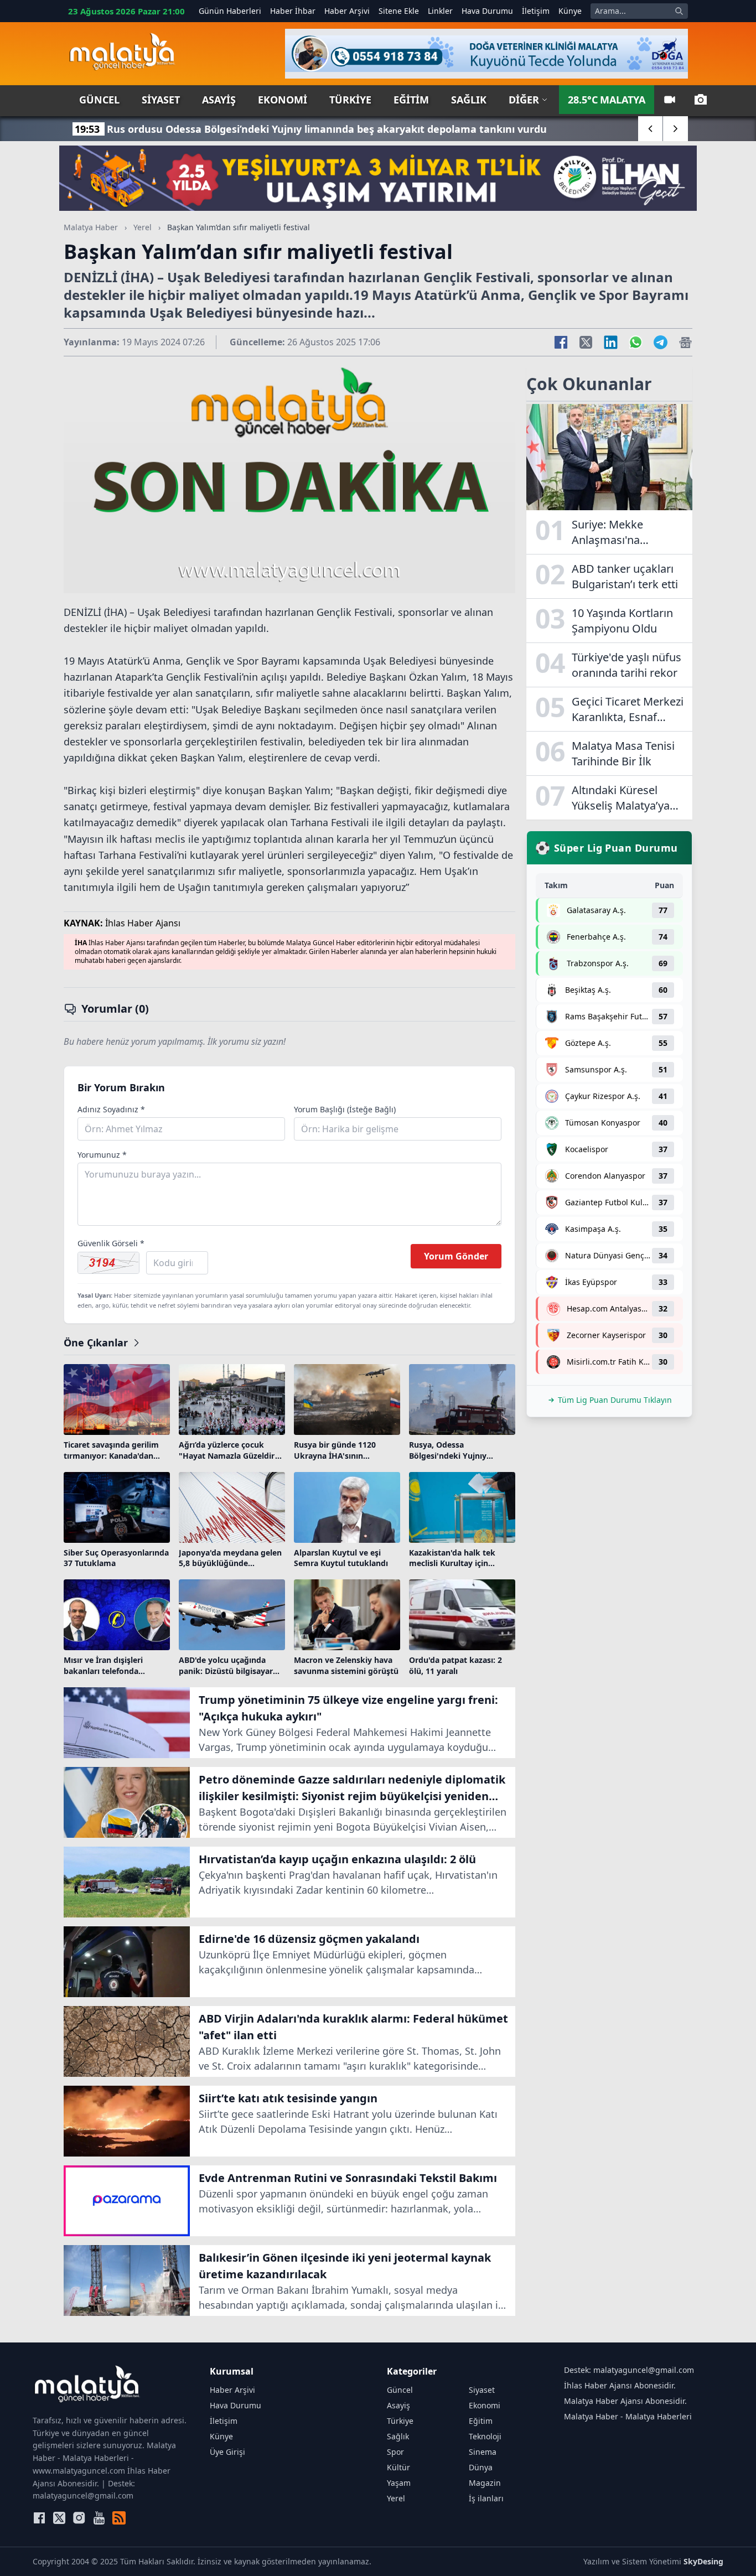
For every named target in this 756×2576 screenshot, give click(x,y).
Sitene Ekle (399, 11)
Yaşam (399, 2483)
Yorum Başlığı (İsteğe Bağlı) (345, 1109)
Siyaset (161, 100)
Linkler (440, 11)
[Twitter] (59, 2518)
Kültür (398, 2467)
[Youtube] (99, 2518)
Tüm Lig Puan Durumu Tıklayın (615, 1400)
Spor (395, 2452)
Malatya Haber (91, 227)
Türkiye (350, 100)
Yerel (143, 227)
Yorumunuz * (102, 1155)
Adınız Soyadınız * (111, 1109)
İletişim (536, 11)
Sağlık (469, 100)
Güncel (99, 100)
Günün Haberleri (230, 11)
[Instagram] (79, 2518)
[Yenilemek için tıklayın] (108, 1263)
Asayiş (219, 100)
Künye (570, 11)
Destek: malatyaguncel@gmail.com (629, 2370)
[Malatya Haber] (122, 54)
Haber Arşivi (347, 11)
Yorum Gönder (456, 1256)
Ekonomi (283, 100)
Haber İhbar (293, 11)
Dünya (481, 2467)
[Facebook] (39, 2518)
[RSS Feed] (119, 2518)
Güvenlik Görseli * (111, 1243)
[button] (651, 129)
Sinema (483, 2452)
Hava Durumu (487, 11)
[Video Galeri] (670, 100)
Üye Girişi (227, 2452)
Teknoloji (485, 2436)
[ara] (679, 11)
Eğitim (411, 100)
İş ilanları (486, 2498)
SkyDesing (703, 2561)
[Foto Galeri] (701, 100)
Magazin (485, 2483)
